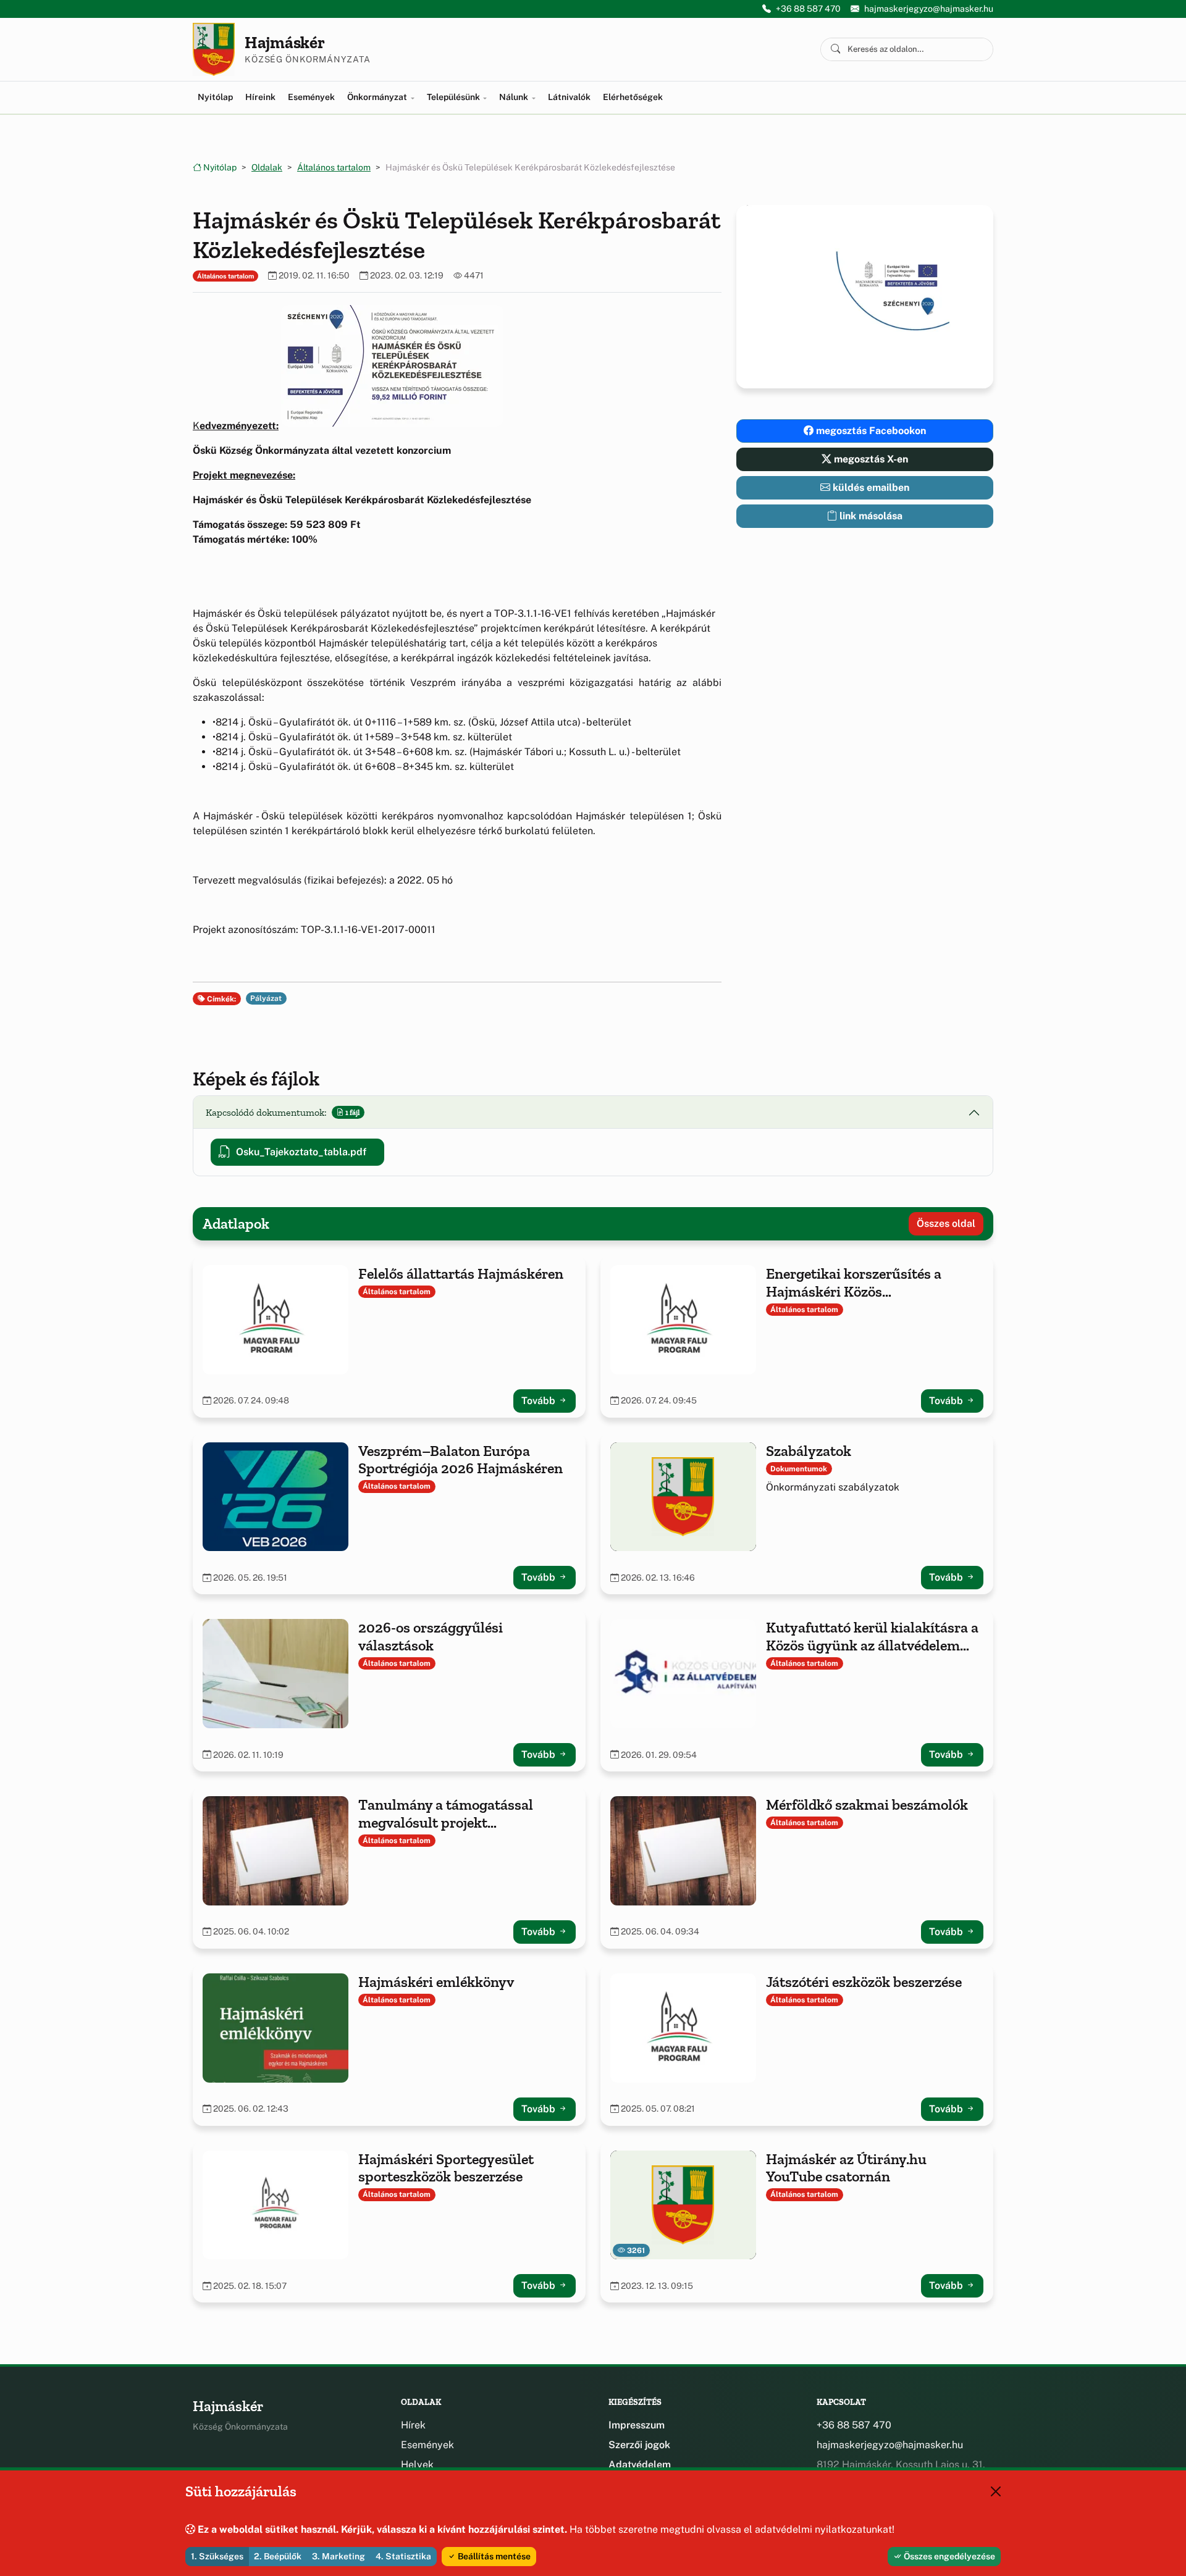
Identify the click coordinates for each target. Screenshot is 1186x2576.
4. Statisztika (403, 2556)
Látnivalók (569, 97)
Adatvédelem (640, 2465)
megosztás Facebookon (870, 431)
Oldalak (267, 167)
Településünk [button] (454, 97)
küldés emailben (870, 487)
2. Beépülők (278, 2556)
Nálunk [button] (515, 97)
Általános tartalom (334, 167)
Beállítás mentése (493, 2556)
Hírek (413, 2425)
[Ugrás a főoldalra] (214, 49)
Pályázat (266, 998)
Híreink (260, 97)
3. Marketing (339, 2556)
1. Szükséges (217, 2556)
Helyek (417, 2465)
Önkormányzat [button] (378, 97)
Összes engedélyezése (948, 2556)
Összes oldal (946, 1223)
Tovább (540, 1401)
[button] (392, 366)
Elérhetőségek (633, 97)
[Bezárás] (996, 2491)
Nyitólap (215, 97)
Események (311, 97)
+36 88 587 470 (808, 9)
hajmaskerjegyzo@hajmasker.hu (929, 9)
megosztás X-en (870, 459)
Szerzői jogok (639, 2445)
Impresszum (637, 2425)
